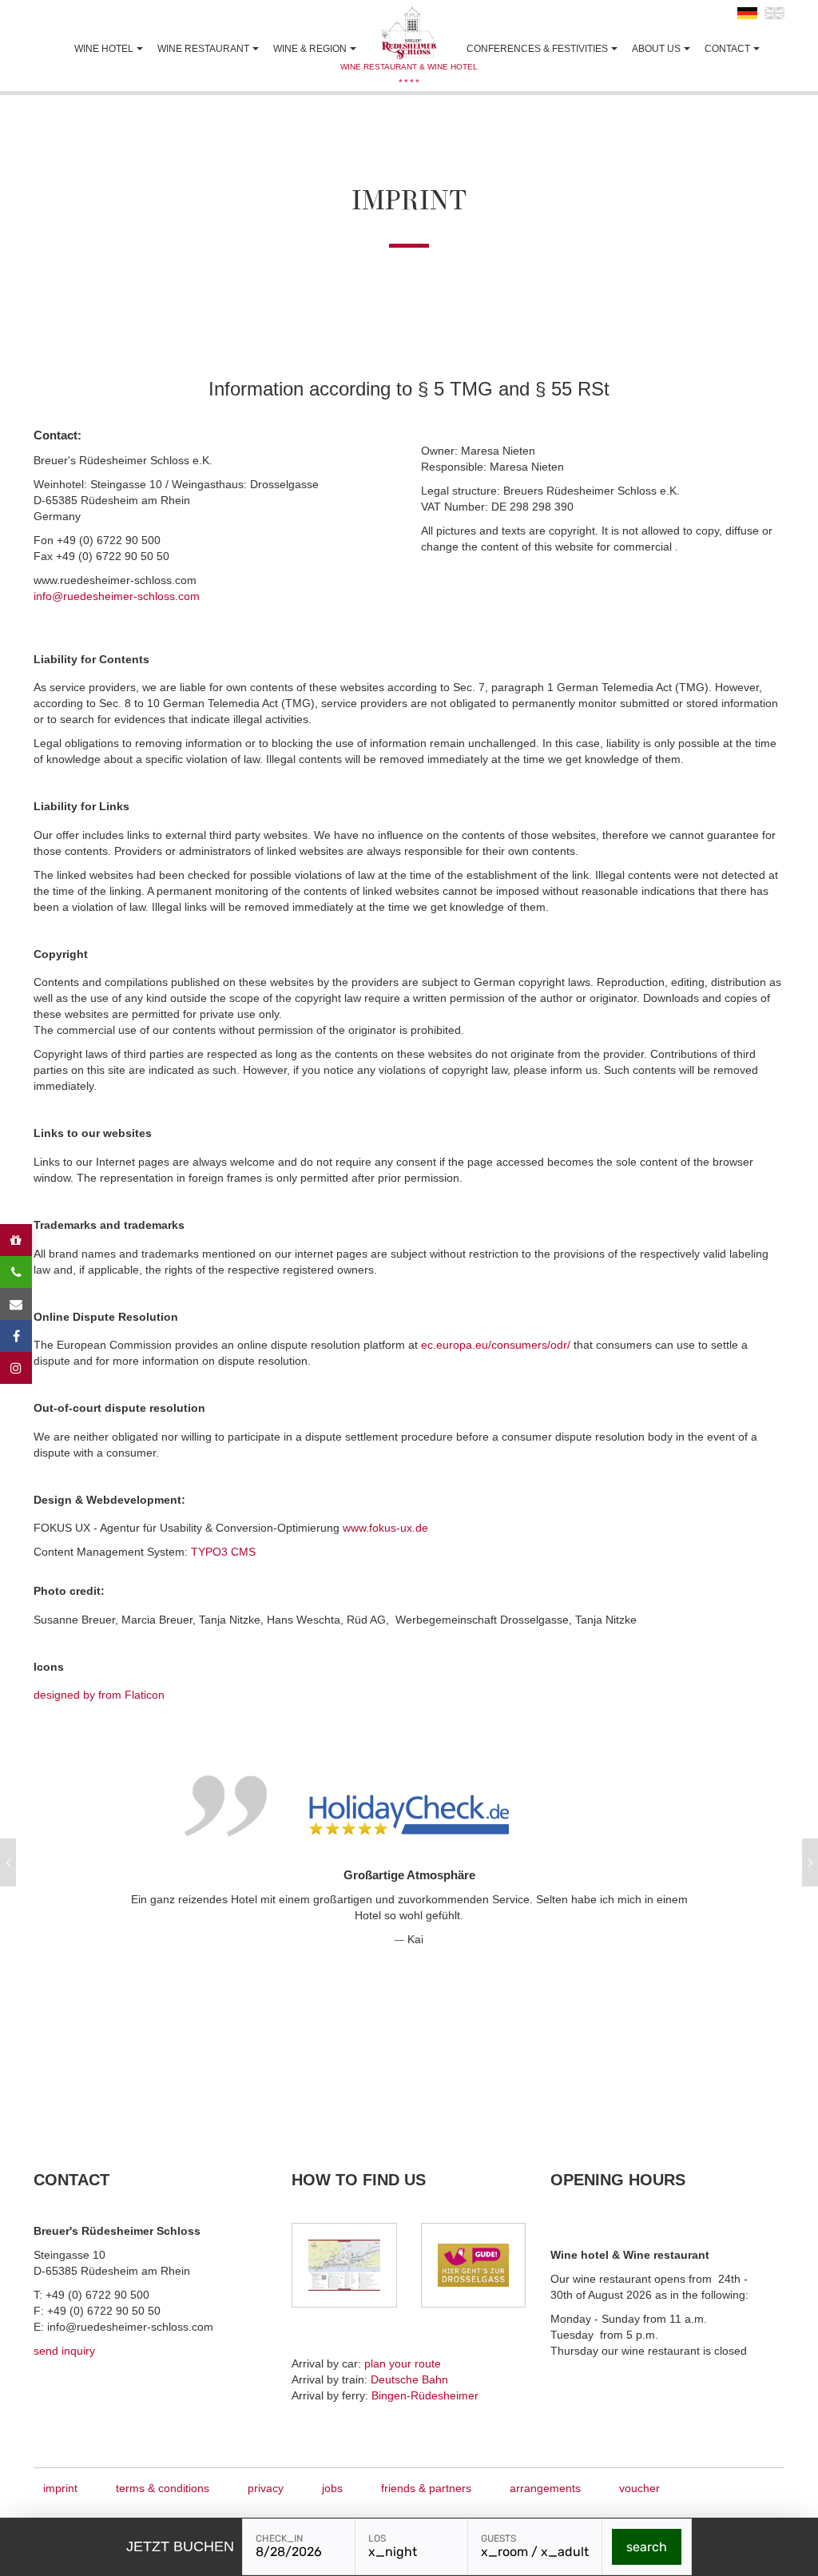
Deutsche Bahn (409, 2379)
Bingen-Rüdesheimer (425, 2395)
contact (727, 49)
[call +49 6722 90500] (16, 1272)
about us (656, 49)
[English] (774, 10)
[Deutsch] (747, 10)
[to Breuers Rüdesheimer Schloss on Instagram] (16, 1368)
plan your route (403, 2363)
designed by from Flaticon (99, 1695)
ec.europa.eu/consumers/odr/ (496, 1345)
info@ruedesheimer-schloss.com (117, 596)
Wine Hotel (104, 49)
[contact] (16, 1304)
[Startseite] (409, 33)
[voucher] (16, 1240)
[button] (8, 1862)
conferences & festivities (537, 49)
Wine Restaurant (203, 49)
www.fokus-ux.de (385, 1528)
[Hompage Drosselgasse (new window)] (473, 2265)
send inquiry (64, 2351)
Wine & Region (310, 49)
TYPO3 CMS (223, 1552)
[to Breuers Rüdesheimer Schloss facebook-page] (16, 1336)
